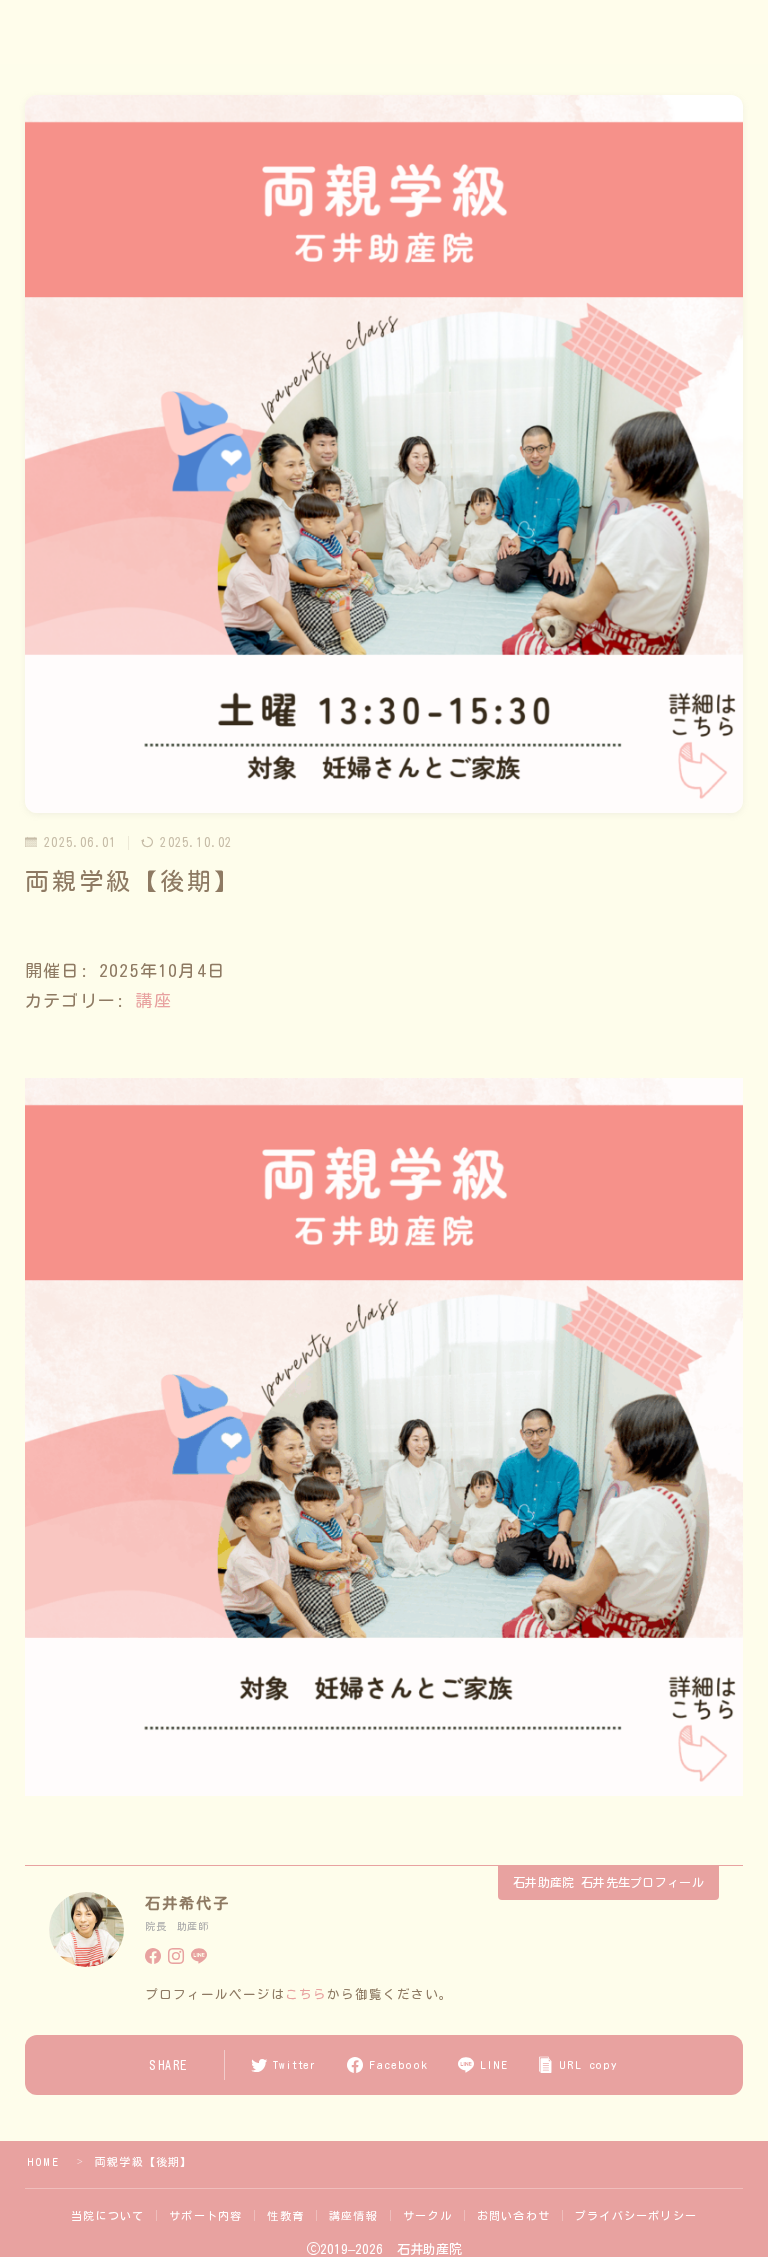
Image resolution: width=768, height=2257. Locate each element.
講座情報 (353, 2215)
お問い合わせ (513, 2215)
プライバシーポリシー (636, 2215)
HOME (43, 2161)
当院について (107, 2215)
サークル (427, 2215)
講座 (153, 1000)
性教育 (285, 2215)
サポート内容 (205, 2215)
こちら (306, 1994)
